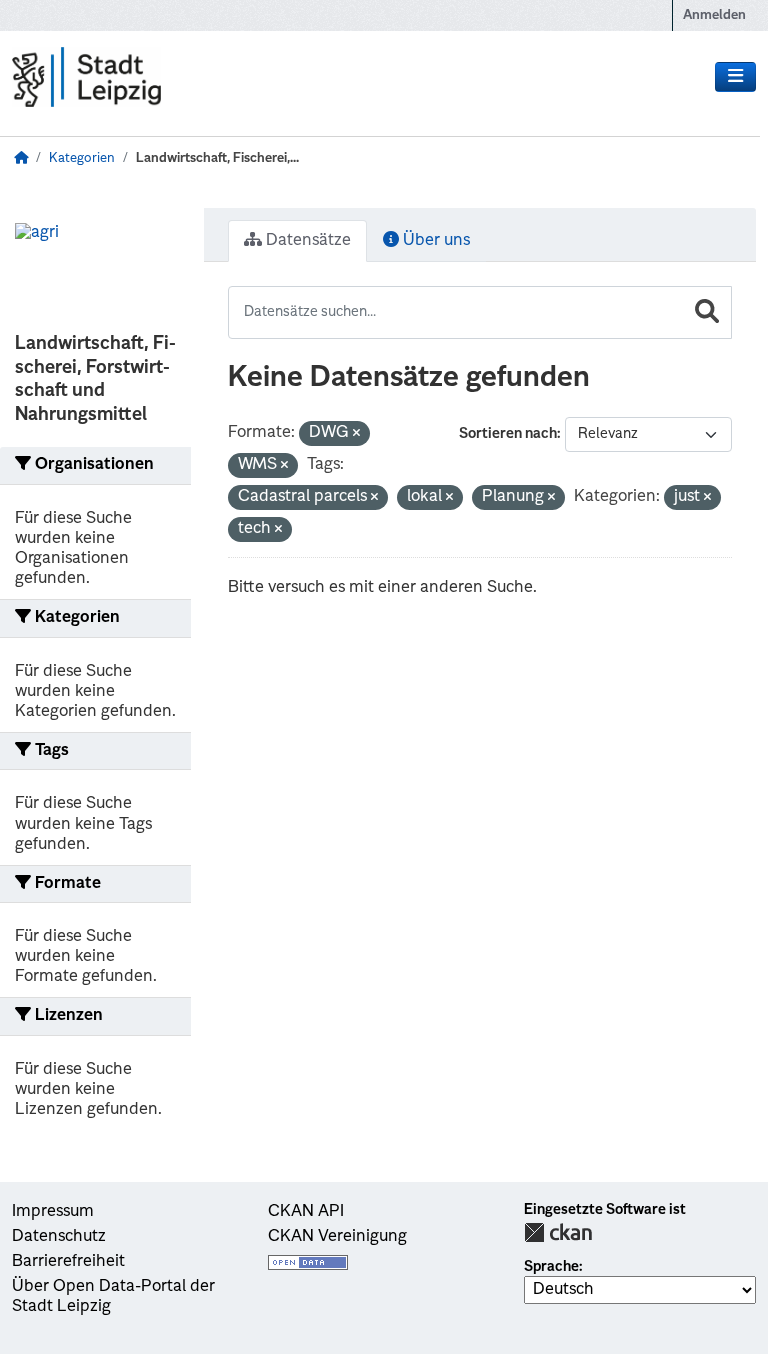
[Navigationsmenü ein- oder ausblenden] (735, 77)
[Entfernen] (356, 434)
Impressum (53, 1212)
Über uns (434, 241)
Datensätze (306, 241)
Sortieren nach (508, 434)
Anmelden (714, 15)
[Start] (21, 158)
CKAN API (306, 1212)
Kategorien (82, 158)
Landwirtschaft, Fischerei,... (217, 158)
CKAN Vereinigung (337, 1237)
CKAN (558, 1232)
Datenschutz (59, 1237)
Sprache (551, 1267)
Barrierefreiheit (68, 1262)
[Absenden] (707, 312)
